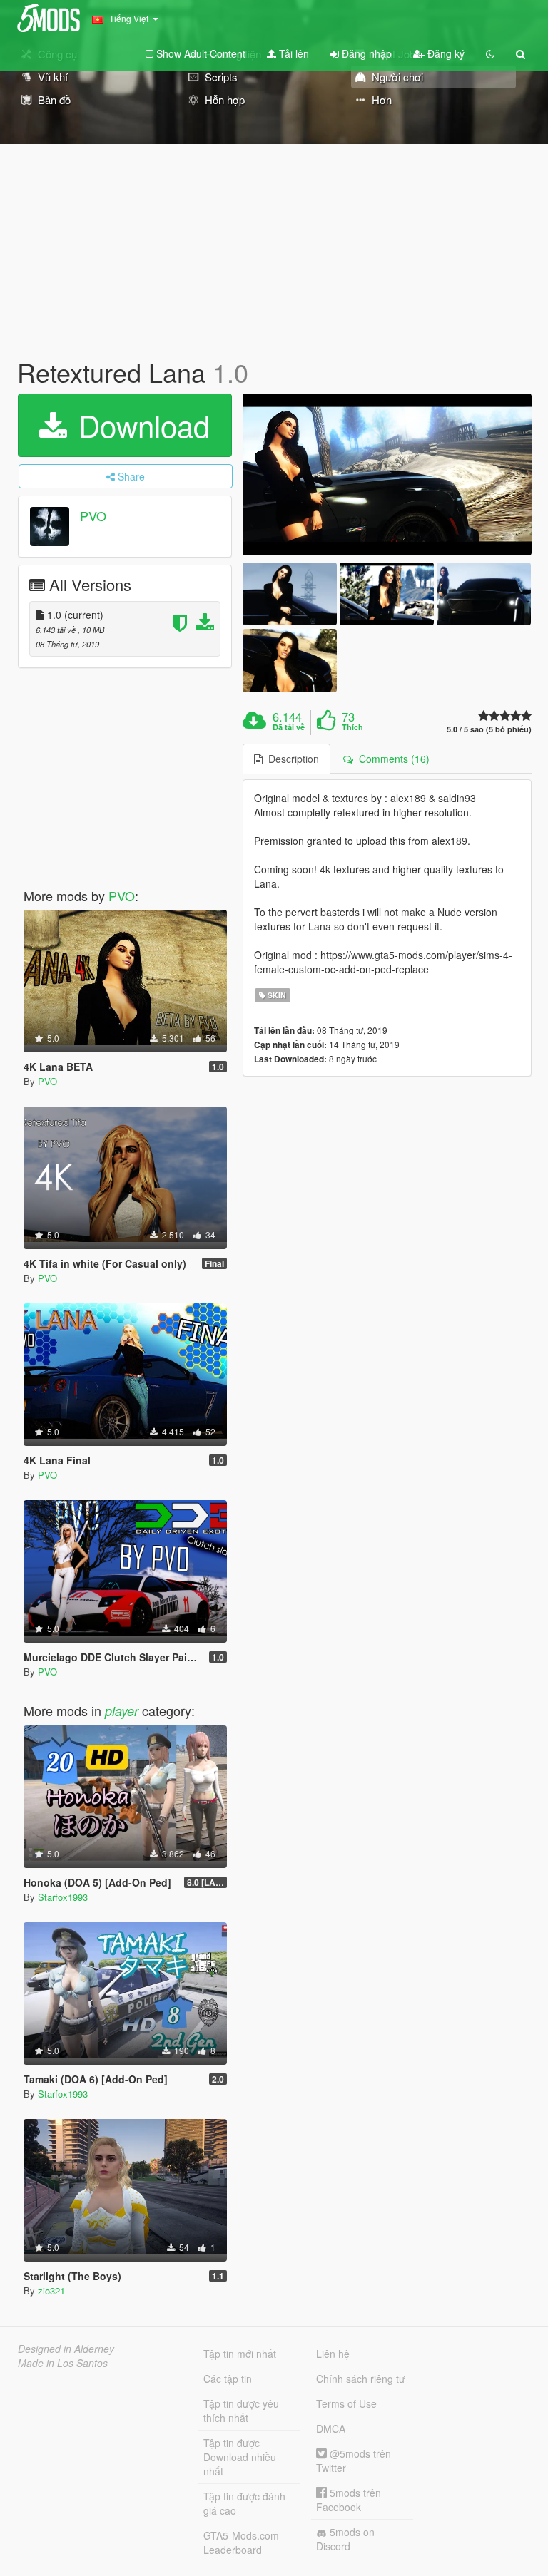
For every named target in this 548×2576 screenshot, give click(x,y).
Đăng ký (445, 53)
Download (140, 425)
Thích (352, 727)
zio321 (51, 2290)
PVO (93, 515)
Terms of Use (346, 2403)
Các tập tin (228, 2379)
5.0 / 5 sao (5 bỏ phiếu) (489, 729)
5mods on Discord (345, 2539)
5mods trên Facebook (349, 2500)
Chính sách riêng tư (361, 2379)
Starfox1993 (63, 1897)
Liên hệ (333, 2354)
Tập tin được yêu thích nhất (241, 2411)
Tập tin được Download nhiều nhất (240, 2457)
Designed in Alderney (66, 2349)
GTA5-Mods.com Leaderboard (241, 2542)
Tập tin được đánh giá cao (244, 2503)
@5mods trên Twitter (354, 2460)
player (122, 1711)
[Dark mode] (490, 53)
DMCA (331, 2428)
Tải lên (293, 53)
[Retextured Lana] (387, 475)
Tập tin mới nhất (240, 2354)
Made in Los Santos (63, 2363)
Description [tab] (291, 759)
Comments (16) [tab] (391, 759)
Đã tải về (289, 727)
